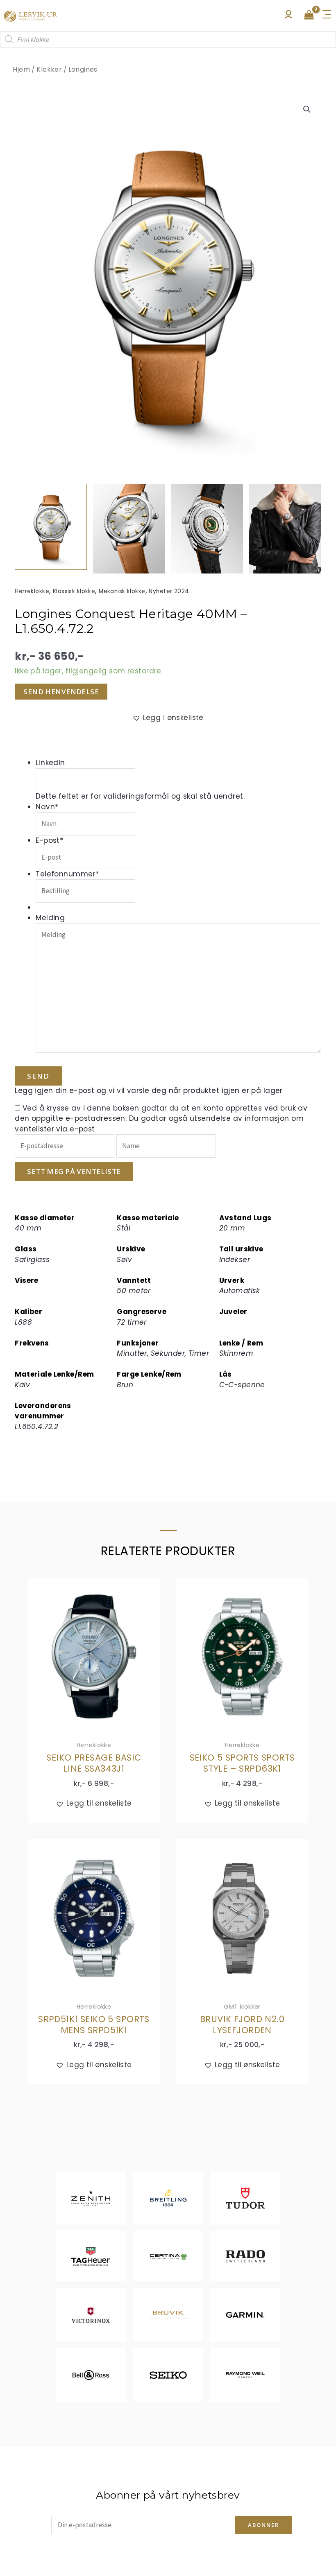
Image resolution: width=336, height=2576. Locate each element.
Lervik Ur (30, 15)
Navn (47, 807)
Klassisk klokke (74, 591)
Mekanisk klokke (122, 591)
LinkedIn (50, 763)
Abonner (263, 2525)
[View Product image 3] (207, 529)
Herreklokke (32, 591)
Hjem (21, 69)
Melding (50, 918)
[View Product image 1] (51, 527)
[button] (307, 109)
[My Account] (288, 16)
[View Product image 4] (285, 529)
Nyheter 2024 (169, 591)
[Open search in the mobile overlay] (168, 39)
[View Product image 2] (129, 529)
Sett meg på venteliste (74, 1171)
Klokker (49, 69)
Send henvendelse (61, 692)
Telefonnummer (67, 874)
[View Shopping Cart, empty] (309, 16)
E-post (49, 840)
